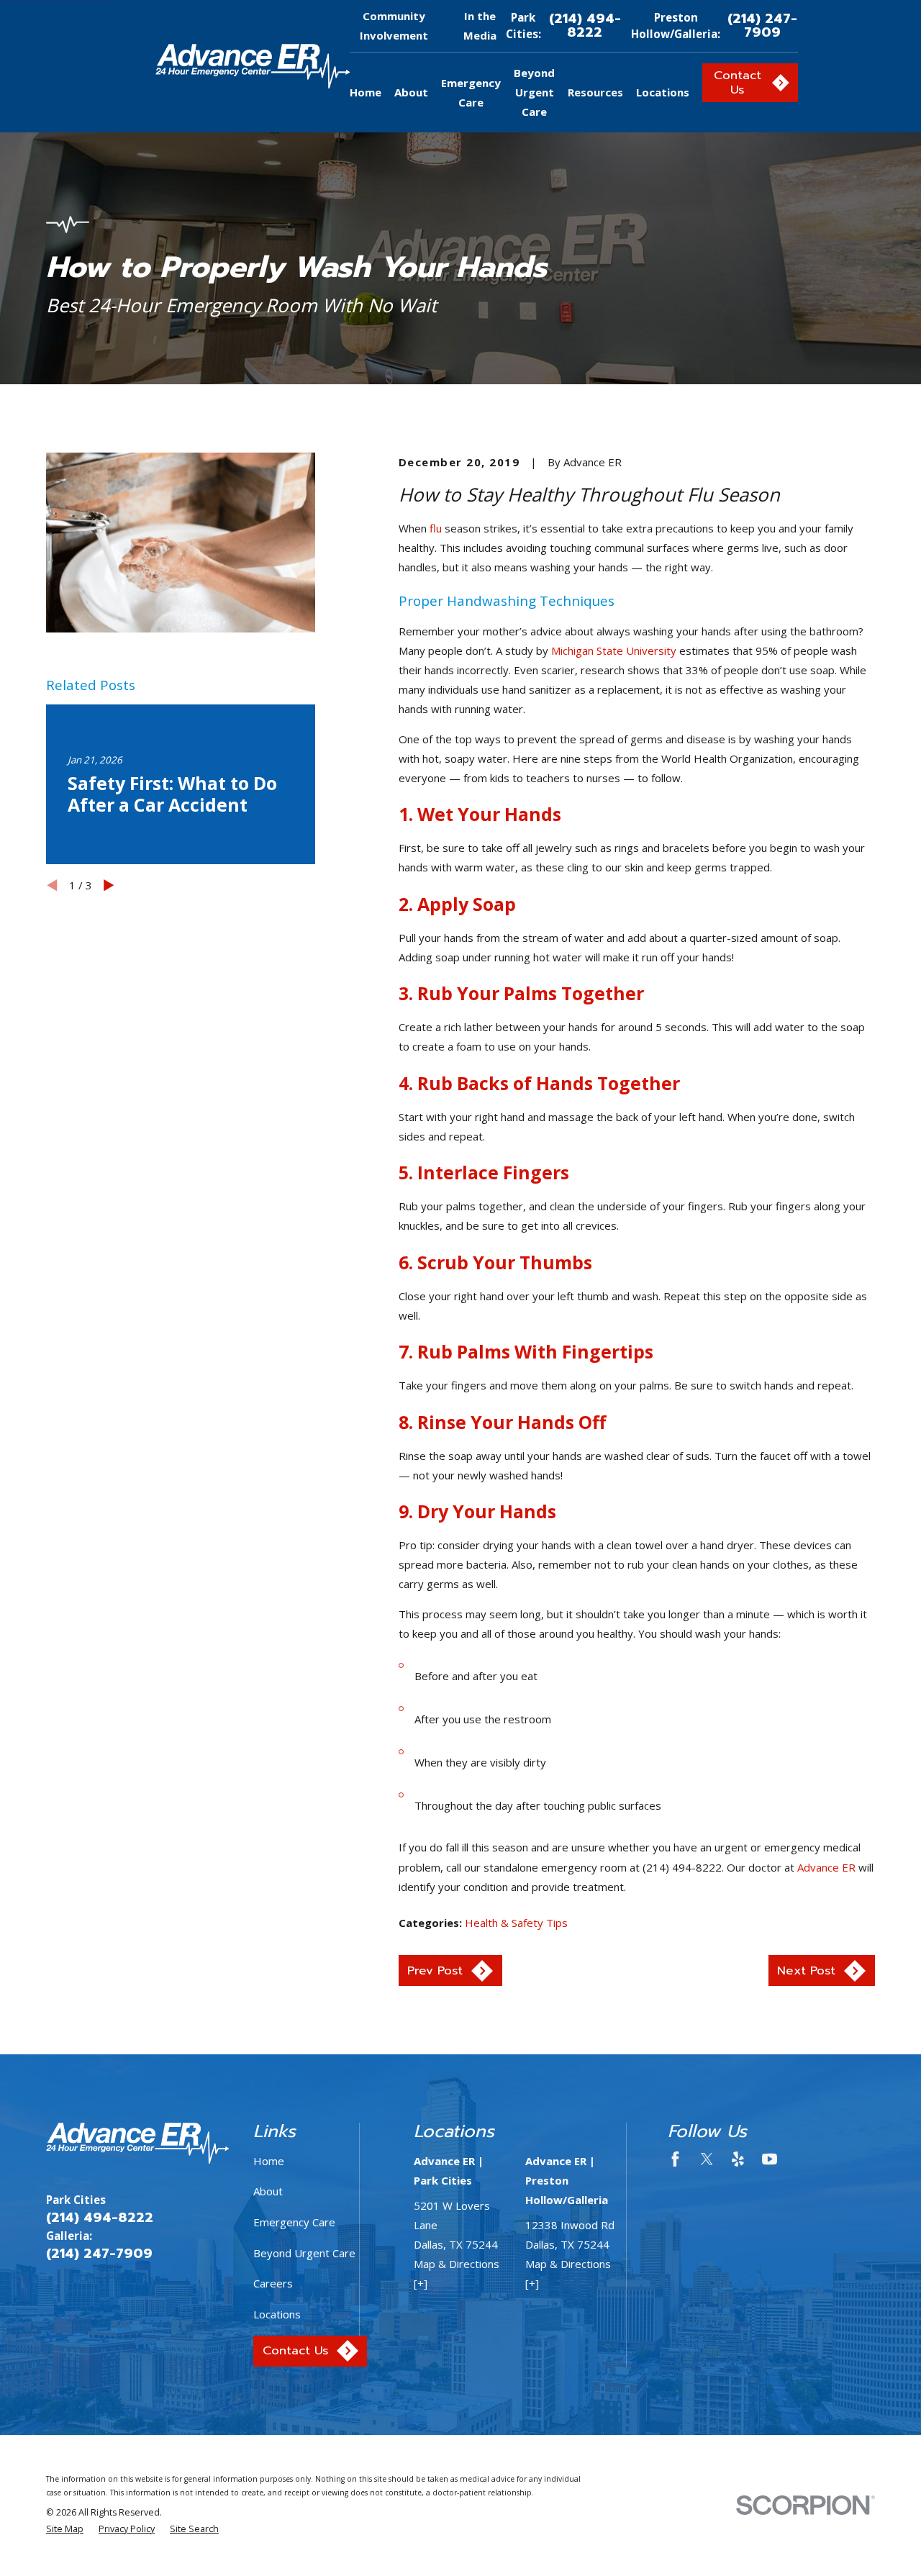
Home (269, 2161)
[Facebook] (675, 2159)
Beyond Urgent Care (304, 2253)
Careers (273, 2283)
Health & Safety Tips (516, 1923)
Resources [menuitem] (595, 92)
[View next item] (109, 885)
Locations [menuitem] (663, 92)
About (268, 2191)
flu (436, 528)
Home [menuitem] (366, 92)
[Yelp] (738, 2159)
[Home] (253, 66)
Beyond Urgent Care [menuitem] (534, 92)
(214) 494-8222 (585, 26)
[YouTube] (770, 2159)
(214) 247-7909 (762, 26)
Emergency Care (294, 2222)
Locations (277, 2314)
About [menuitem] (411, 92)
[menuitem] (65, 2530)
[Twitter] (707, 2159)
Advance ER (828, 1867)
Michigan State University (614, 650)
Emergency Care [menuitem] (471, 92)
